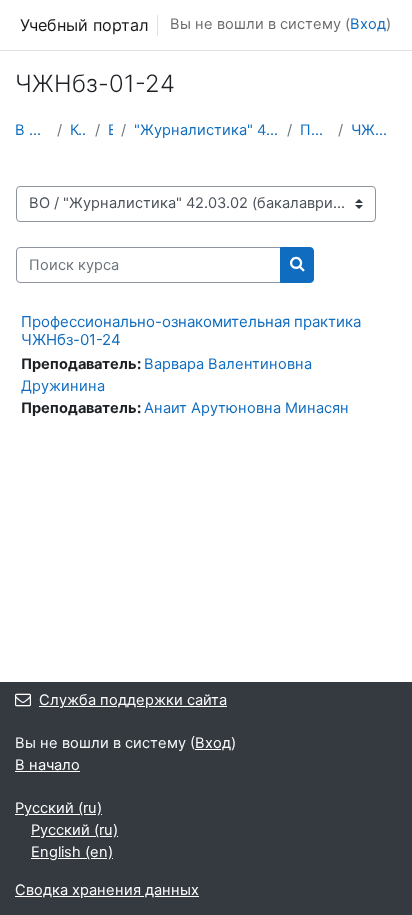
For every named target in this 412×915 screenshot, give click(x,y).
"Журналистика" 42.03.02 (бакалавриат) (206, 130)
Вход (368, 24)
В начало (32, 130)
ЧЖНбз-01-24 (374, 130)
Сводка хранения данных (107, 890)
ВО (110, 130)
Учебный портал (84, 25)
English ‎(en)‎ (72, 852)
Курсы (78, 130)
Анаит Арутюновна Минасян (246, 408)
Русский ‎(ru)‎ (58, 808)
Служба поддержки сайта (133, 700)
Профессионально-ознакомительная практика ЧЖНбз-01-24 (191, 330)
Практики (315, 130)
